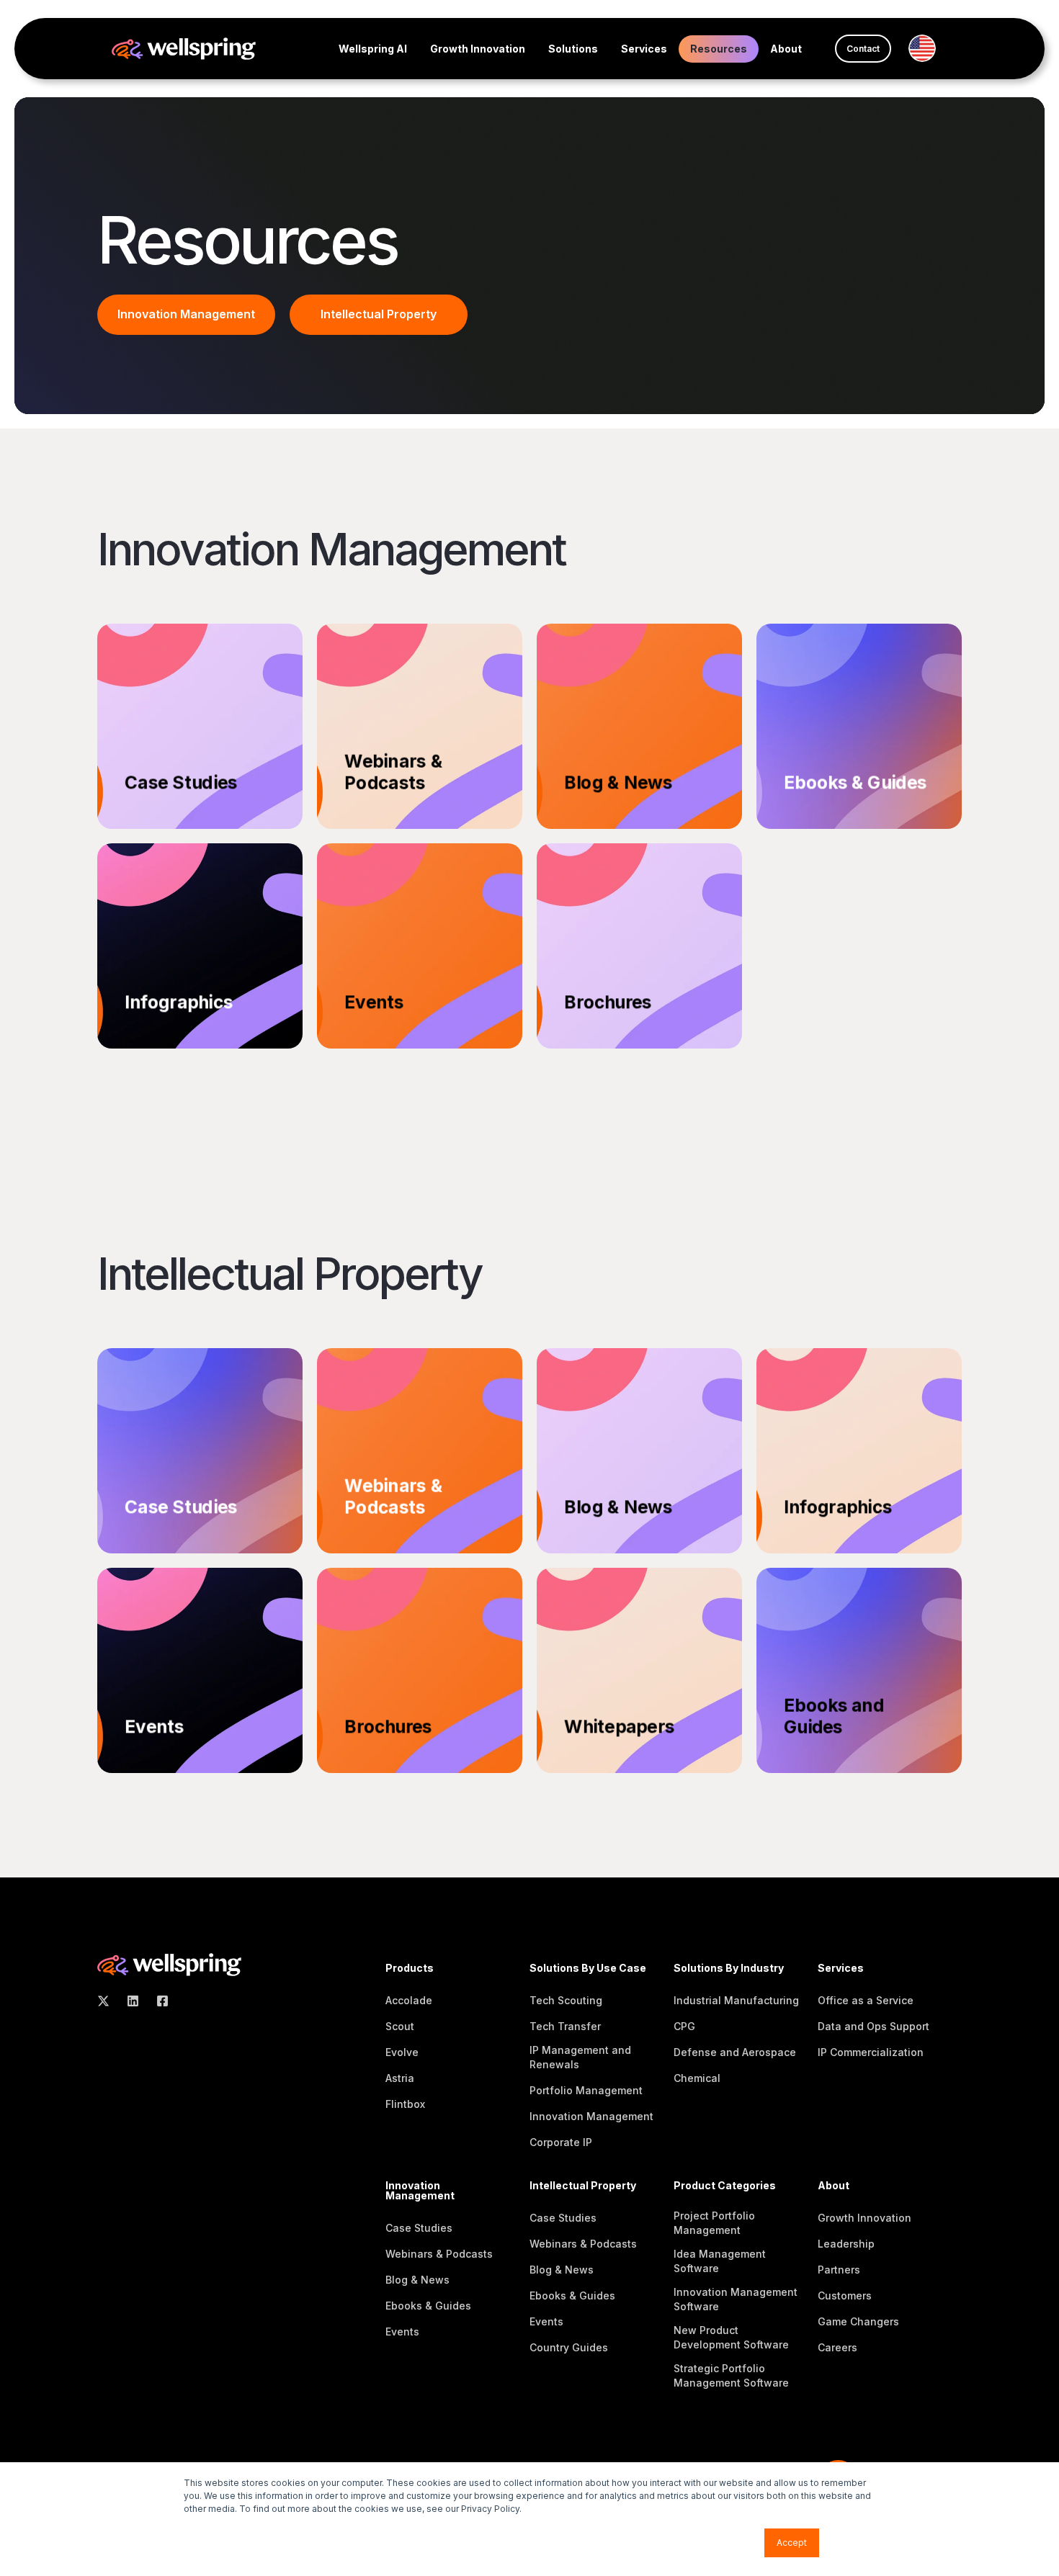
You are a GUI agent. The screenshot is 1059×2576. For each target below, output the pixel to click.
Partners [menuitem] (839, 2270)
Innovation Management (186, 314)
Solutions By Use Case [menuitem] (588, 1969)
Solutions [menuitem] (573, 49)
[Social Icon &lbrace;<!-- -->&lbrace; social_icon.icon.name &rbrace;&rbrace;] (108, 2001)
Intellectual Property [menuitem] (583, 2186)
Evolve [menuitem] (402, 2052)
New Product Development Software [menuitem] (731, 2337)
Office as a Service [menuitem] (866, 2000)
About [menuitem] (786, 49)
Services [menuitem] (644, 49)
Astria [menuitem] (400, 2078)
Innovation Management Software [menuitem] (736, 2299)
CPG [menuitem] (684, 2026)
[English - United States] (928, 48)
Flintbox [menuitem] (405, 2104)
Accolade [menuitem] (409, 2000)
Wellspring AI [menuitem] (373, 49)
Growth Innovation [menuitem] (478, 49)
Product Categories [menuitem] (725, 2186)
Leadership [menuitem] (846, 2244)
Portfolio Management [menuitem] (586, 2090)
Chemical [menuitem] (697, 2078)
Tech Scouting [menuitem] (566, 2000)
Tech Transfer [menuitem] (565, 2026)
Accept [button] (792, 2543)
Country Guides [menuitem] (569, 2347)
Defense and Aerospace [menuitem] (735, 2052)
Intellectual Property (379, 314)
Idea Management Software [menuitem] (720, 2261)
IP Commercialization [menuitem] (871, 2052)
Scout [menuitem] (400, 2026)
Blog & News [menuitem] (417, 2280)
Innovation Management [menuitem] (591, 2116)
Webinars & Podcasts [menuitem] (439, 2254)
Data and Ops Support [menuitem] (873, 2026)
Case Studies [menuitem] (419, 2228)
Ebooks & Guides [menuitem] (428, 2306)
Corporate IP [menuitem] (561, 2142)
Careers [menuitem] (837, 2347)
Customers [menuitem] (845, 2295)
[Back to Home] (184, 47)
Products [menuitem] (410, 1969)
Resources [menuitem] (719, 49)
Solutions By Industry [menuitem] (729, 1969)
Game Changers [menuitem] (858, 2321)
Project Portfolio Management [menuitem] (714, 2223)
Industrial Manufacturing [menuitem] (736, 2000)
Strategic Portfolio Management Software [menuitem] (731, 2375)
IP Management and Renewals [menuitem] (580, 2057)
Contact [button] (863, 49)
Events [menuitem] (402, 2332)
